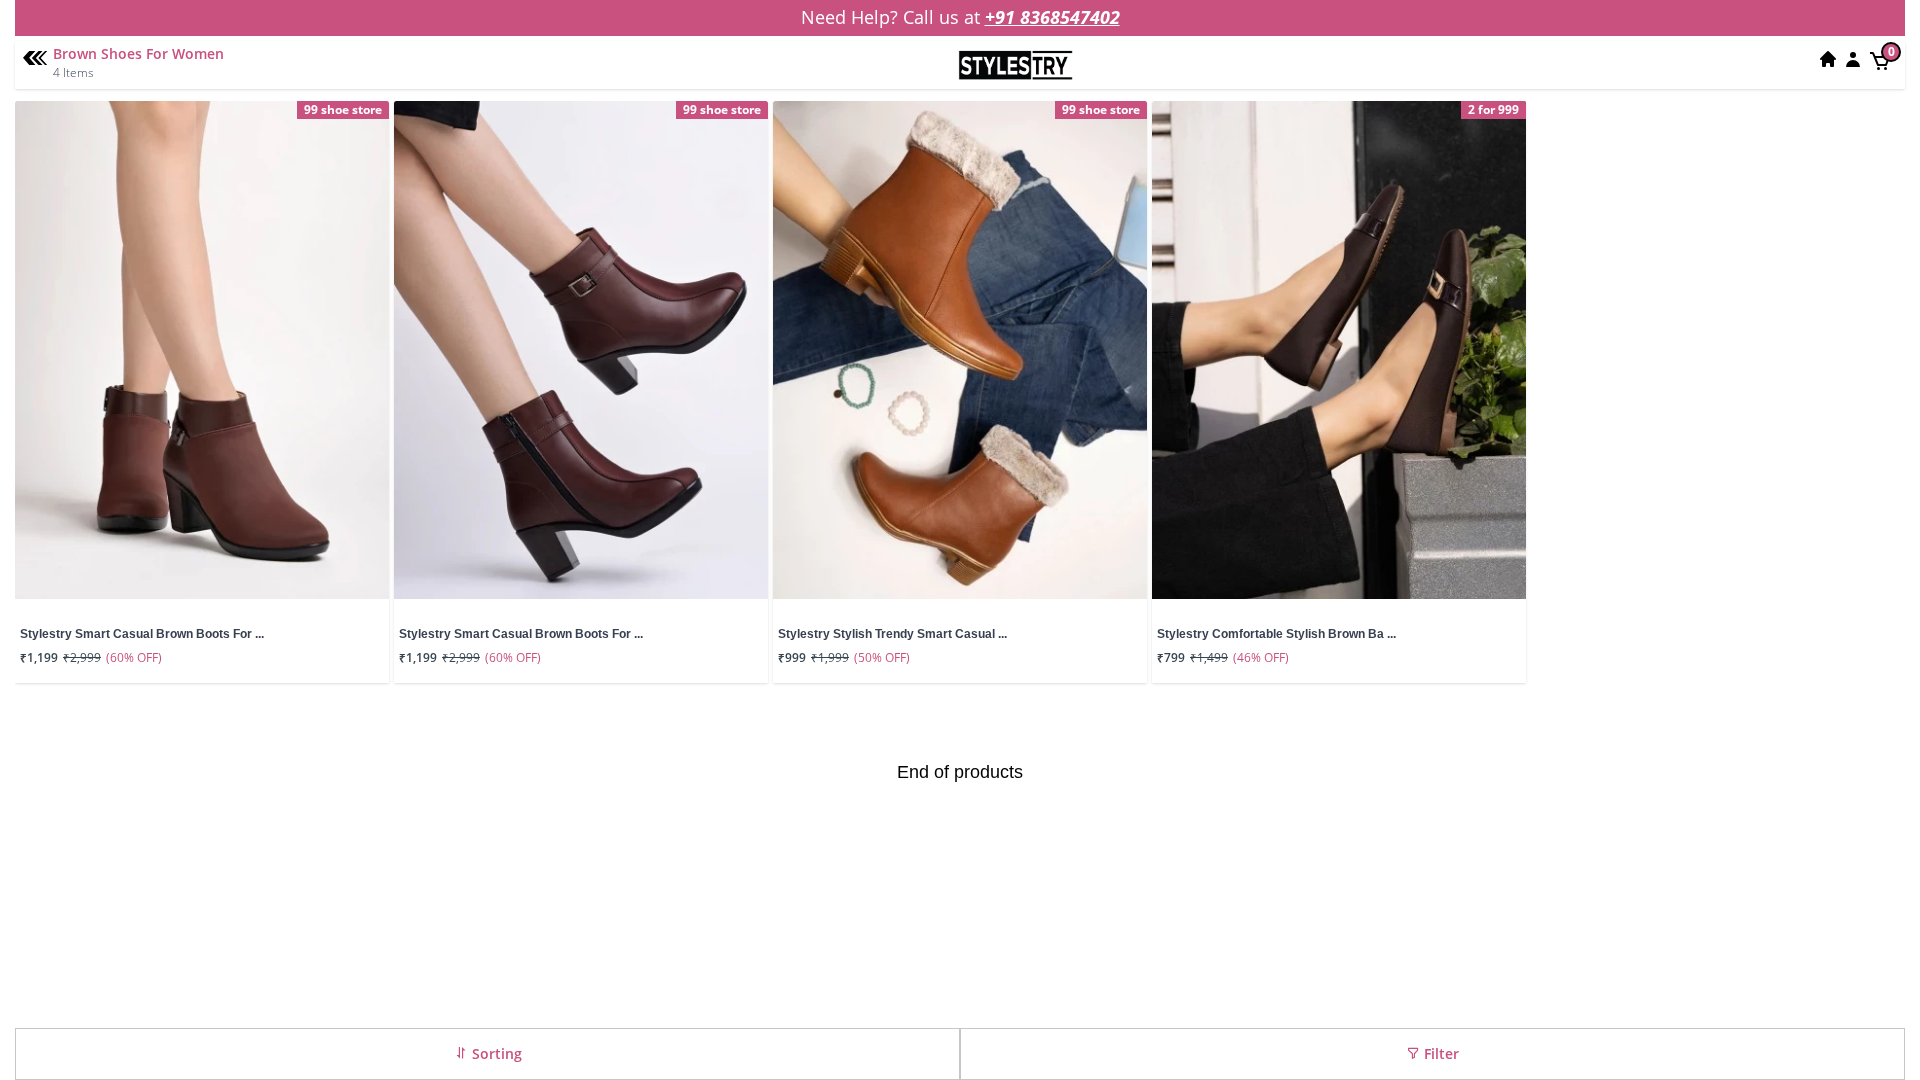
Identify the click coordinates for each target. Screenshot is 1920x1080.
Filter (1439, 1053)
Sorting (495, 1053)
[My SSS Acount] (1853, 59)
